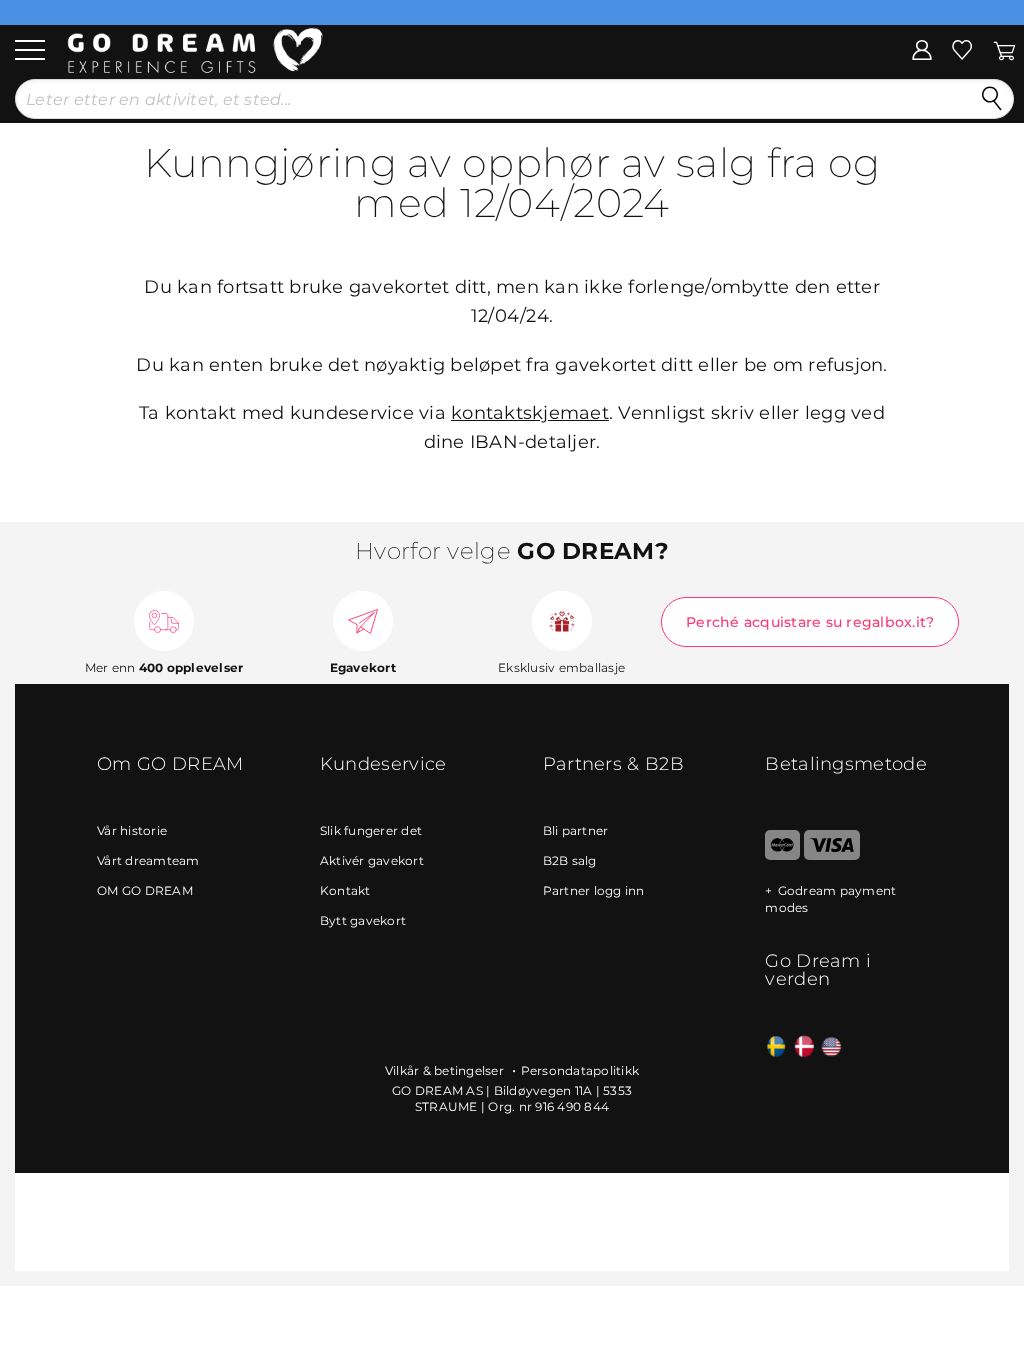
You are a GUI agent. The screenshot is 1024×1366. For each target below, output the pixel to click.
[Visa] (831, 855)
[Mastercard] (782, 855)
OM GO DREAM (145, 890)
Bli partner (576, 830)
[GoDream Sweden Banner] (776, 1047)
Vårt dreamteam (148, 860)
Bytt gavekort (363, 920)
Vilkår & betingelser (446, 1070)
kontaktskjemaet (530, 413)
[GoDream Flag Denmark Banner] (804, 1047)
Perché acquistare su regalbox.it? (810, 622)
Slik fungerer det (371, 830)
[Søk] (992, 99)
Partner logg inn (594, 890)
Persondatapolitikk (580, 1070)
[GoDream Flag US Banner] (831, 1047)
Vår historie (132, 830)
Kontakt (345, 890)
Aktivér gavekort (372, 860)
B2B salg (570, 860)
